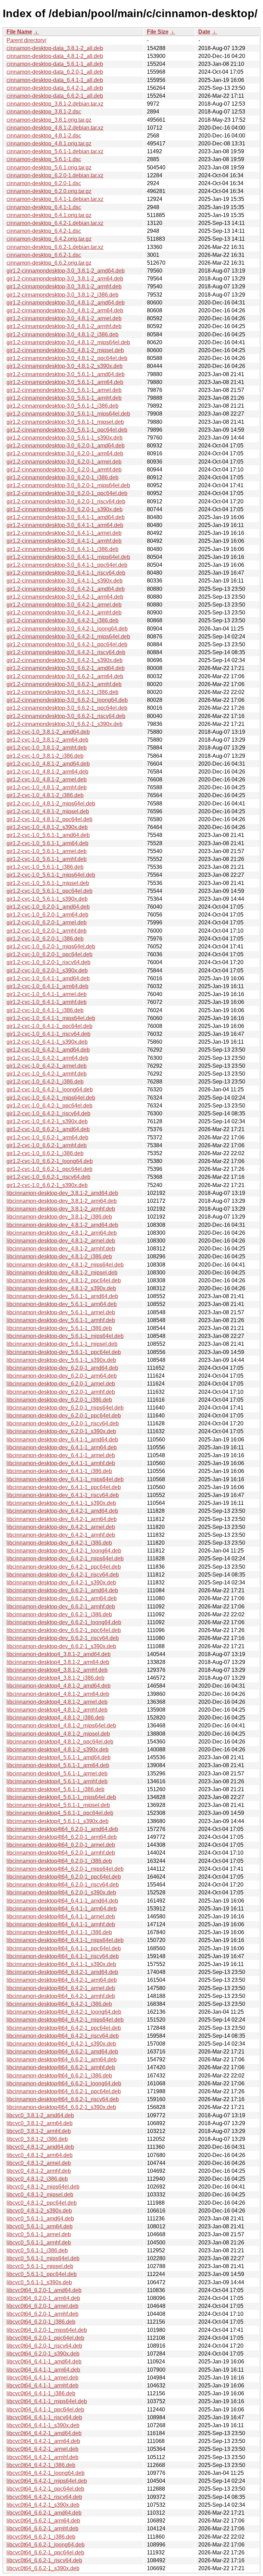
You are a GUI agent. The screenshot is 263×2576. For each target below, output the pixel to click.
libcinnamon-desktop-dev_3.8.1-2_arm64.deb (62, 1201)
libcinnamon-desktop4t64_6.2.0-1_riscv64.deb (63, 1885)
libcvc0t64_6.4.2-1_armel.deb (42, 2449)
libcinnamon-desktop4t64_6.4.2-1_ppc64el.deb (64, 2028)
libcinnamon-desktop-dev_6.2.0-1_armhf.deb (61, 1392)
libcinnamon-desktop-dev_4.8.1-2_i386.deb (59, 1256)
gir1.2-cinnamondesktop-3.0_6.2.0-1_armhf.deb (64, 470)
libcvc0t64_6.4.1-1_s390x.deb (43, 2425)
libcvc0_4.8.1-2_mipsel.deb (40, 2195)
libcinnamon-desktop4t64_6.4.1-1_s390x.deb (61, 1964)
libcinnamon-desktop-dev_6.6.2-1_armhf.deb (61, 1607)
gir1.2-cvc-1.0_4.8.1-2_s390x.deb (47, 827)
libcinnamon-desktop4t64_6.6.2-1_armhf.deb (61, 2067)
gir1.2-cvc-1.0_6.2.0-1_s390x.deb (47, 971)
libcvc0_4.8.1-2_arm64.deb (40, 2155)
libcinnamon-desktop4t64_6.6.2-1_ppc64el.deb (64, 2091)
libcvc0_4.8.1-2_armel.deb (39, 2163)
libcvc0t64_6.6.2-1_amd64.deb (44, 2513)
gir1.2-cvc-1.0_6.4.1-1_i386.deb (45, 1010)
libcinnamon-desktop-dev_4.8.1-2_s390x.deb (61, 1288)
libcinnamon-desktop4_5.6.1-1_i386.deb (55, 1789)
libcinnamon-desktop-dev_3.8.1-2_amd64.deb (62, 1193)
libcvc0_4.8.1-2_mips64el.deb (43, 2187)
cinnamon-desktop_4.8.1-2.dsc (44, 136)
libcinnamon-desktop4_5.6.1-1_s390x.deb (58, 1821)
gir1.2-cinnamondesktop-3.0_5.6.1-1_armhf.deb (64, 398)
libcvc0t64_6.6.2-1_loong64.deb (46, 2545)
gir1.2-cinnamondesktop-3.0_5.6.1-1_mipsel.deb (65, 422)
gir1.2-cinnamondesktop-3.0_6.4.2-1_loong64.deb (67, 629)
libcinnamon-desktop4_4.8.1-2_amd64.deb (59, 1686)
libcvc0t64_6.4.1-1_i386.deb (41, 2393)
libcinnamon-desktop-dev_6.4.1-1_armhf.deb (61, 1463)
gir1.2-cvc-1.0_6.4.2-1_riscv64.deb (48, 1113)
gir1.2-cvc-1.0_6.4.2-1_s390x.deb (47, 1121)
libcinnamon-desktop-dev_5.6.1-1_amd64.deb (62, 1296)
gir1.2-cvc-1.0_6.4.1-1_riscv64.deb (48, 1034)
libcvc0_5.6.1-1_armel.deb (39, 2234)
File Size (158, 32)
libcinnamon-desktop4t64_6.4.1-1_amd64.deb (62, 1901)
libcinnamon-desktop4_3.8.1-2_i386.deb (55, 1678)
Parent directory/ (26, 40)
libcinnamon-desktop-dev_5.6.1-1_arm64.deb (62, 1304)
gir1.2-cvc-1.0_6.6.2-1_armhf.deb (47, 1145)
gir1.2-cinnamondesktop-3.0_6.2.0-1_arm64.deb (65, 453)
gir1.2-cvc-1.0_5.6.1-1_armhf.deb (47, 859)
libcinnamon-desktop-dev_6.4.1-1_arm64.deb (62, 1447)
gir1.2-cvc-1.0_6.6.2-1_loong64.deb (50, 1161)
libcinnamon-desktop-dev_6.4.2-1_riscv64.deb (63, 1575)
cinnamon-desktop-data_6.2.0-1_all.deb (55, 72)
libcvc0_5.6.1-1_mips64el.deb (43, 2258)
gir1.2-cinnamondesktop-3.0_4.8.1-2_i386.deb (62, 334)
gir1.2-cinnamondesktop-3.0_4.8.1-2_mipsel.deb (65, 350)
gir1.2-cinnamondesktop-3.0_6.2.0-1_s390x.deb (65, 509)
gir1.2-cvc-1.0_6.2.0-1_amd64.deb (48, 907)
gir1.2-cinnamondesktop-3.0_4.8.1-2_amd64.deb (66, 303)
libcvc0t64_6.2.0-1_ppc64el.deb (45, 2338)
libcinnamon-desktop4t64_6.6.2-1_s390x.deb (61, 2107)
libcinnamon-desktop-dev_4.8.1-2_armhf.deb (61, 1249)
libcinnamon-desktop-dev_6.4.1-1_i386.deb (59, 1471)
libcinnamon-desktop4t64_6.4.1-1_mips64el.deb (65, 1940)
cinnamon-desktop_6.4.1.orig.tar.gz (49, 215)
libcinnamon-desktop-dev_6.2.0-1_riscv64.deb (63, 1423)
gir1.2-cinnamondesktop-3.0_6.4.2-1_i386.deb (62, 620)
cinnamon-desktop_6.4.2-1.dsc (44, 231)
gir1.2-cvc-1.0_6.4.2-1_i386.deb (45, 1082)
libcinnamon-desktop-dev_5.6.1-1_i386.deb (59, 1328)
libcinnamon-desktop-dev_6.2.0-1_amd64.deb (62, 1368)
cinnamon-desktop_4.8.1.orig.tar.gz (49, 143)
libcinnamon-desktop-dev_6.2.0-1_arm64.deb (62, 1376)
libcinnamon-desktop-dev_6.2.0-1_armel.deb (61, 1384)
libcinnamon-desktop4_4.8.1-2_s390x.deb (58, 1750)
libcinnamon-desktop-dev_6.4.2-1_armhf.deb (61, 1535)
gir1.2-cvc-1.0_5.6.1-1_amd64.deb (48, 835)
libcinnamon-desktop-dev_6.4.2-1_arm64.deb (62, 1519)
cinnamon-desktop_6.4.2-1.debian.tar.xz (55, 223)
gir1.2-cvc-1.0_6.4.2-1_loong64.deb (50, 1089)
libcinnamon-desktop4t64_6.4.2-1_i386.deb (59, 2004)
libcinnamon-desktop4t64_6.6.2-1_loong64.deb (64, 2083)
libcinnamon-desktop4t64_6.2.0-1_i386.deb (59, 1861)
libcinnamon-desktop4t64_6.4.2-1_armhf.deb (61, 1996)
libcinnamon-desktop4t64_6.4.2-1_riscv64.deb (63, 2036)
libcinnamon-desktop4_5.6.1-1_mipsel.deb (58, 1805)
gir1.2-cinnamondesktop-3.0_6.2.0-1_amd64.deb (66, 446)
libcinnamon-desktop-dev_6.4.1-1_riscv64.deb (63, 1495)
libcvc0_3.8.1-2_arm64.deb (40, 2123)
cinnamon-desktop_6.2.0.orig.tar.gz (49, 191)
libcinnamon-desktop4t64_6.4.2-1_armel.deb (61, 1988)
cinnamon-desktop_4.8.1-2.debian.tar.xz (55, 128)
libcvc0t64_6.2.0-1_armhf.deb (42, 2314)
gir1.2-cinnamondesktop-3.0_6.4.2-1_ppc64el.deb (67, 644)
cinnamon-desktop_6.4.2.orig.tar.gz (49, 239)
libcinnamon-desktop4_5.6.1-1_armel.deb (57, 1774)
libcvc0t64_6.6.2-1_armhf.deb (42, 2529)
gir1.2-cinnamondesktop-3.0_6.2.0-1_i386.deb (62, 477)
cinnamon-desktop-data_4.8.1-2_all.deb (55, 56)
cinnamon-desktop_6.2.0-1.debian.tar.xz (55, 175)
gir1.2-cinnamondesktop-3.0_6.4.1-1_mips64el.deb (68, 557)
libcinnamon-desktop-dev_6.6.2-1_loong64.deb (64, 1622)
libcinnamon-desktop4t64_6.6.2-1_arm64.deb (62, 2059)
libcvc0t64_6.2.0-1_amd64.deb (44, 2290)
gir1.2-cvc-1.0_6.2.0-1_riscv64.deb (48, 962)
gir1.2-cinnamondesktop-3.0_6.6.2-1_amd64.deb (66, 668)
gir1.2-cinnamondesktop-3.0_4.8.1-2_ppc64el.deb (67, 358)
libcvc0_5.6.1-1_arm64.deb (40, 2226)
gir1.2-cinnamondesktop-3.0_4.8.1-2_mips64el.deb (68, 342)
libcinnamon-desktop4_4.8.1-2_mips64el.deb (61, 1726)
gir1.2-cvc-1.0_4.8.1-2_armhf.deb (47, 787)
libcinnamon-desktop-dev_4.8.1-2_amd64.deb (62, 1225)
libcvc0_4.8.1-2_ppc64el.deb (42, 2203)
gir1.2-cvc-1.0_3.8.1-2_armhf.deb (47, 748)
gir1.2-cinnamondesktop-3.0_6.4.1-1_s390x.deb (65, 581)
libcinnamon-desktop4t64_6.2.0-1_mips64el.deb (65, 1869)
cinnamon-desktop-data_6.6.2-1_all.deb (55, 96)
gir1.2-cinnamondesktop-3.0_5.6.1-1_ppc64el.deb (67, 430)
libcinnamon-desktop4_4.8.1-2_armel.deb (57, 1702)
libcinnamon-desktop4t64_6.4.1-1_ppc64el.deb (64, 1948)
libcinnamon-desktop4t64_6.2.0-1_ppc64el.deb (64, 1877)
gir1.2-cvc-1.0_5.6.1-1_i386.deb (45, 867)
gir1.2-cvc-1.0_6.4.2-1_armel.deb (47, 1066)
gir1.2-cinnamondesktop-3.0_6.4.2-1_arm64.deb (65, 597)
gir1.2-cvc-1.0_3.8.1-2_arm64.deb (47, 740)
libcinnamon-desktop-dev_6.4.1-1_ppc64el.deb (64, 1487)
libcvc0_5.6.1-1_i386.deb (37, 2250)
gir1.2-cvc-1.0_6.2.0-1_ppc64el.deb (49, 954)
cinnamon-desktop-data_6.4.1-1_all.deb (55, 80)
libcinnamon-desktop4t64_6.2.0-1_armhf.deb (61, 1853)
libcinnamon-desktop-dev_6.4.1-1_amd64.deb (62, 1440)
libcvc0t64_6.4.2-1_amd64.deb (44, 2433)
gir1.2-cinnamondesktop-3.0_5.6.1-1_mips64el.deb (68, 414)
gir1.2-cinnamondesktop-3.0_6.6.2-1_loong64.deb (67, 700)
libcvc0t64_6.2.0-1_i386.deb (41, 2322)
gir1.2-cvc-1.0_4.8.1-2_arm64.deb (47, 772)
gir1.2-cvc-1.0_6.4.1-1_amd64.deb (48, 978)
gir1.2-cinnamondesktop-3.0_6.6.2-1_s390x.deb (65, 724)
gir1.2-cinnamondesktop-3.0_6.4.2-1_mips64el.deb (68, 637)
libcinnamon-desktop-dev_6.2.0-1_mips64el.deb (65, 1408)
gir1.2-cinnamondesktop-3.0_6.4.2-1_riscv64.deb (66, 652)
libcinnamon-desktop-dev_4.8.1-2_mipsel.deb (62, 1273)
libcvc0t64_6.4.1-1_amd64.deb (44, 2362)
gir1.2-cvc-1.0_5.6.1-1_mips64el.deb (51, 875)
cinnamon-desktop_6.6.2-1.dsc (44, 255)
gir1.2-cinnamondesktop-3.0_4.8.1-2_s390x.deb (65, 366)
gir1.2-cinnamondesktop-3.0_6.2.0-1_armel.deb (64, 462)
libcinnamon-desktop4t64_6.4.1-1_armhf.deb (61, 1924)
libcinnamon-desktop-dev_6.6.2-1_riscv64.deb (63, 1638)
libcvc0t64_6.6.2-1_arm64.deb (43, 2521)
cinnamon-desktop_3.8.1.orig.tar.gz (49, 120)
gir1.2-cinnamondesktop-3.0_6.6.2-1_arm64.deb (65, 676)
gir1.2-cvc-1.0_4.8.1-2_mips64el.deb (51, 804)
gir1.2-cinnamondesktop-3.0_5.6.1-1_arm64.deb (65, 382)
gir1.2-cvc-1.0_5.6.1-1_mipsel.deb (48, 883)
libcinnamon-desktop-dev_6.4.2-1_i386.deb (59, 1543)
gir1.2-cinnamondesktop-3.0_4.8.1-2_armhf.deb (64, 326)
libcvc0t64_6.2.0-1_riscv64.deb (44, 2346)
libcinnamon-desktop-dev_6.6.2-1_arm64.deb (62, 1598)
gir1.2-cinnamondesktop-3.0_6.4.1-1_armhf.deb (64, 541)
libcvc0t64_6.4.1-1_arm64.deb (43, 2370)
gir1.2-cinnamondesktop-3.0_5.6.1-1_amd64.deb (66, 374)
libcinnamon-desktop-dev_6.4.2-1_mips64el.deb (65, 1559)
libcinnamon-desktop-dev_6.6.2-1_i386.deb (59, 1614)
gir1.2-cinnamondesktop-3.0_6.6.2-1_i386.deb (62, 692)
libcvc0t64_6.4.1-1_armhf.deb (42, 2386)
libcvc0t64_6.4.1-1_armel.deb (42, 2378)
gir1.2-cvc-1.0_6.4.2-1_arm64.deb (47, 1058)
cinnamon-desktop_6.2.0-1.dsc (44, 183)
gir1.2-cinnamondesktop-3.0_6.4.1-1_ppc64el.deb (67, 565)
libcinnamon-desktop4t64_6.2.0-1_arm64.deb (62, 1837)
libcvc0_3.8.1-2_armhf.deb (39, 2131)
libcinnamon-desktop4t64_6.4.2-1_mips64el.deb (65, 2020)
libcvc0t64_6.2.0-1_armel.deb (42, 2306)
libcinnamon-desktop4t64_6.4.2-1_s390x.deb (61, 2044)
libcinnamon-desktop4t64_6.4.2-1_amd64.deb (62, 1972)
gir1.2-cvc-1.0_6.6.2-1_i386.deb (45, 1153)
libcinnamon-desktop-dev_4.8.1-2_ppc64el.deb (64, 1280)
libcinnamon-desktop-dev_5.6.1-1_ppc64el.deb (64, 1352)
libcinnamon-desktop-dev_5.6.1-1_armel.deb (61, 1312)
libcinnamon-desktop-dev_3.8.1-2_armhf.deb (61, 1209)
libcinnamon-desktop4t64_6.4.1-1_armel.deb (61, 1916)
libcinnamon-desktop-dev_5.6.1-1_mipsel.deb (62, 1344)
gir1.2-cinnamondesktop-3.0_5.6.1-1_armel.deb (64, 390)
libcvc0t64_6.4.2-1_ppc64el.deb (45, 2489)
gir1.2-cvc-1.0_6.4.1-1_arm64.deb (47, 986)
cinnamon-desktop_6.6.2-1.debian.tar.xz (55, 247)
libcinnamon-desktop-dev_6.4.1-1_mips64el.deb (65, 1479)
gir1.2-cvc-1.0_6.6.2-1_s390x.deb (47, 1185)
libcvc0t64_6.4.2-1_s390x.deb (43, 2505)
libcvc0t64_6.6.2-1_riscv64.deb (44, 2560)
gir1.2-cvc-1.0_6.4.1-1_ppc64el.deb (49, 1026)
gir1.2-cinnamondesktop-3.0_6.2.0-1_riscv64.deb (66, 501)
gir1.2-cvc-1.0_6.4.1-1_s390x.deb (47, 1042)
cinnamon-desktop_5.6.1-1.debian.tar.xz (55, 151)
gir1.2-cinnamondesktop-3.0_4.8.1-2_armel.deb (64, 318)
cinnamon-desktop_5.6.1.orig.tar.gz (49, 167)
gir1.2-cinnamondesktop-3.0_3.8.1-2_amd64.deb (66, 271)
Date (204, 32)
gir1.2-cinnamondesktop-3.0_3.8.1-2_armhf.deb (64, 286)
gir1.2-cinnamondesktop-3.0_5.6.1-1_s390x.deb (65, 438)
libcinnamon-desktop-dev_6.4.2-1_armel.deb (61, 1527)
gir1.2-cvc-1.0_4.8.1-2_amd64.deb (48, 764)
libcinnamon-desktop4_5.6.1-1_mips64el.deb (61, 1797)
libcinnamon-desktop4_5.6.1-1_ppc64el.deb (60, 1813)
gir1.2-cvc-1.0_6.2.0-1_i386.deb (45, 939)
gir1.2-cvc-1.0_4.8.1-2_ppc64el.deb (49, 819)
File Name (19, 32)
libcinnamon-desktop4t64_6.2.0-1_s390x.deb (61, 1892)
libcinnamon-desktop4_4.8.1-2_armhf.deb (57, 1710)
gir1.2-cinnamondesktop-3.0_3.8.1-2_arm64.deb (65, 279)
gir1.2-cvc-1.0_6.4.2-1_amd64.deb (48, 1050)
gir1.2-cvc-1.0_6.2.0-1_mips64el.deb (51, 946)
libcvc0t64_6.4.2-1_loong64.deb (46, 2473)
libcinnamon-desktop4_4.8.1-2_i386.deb (55, 1718)
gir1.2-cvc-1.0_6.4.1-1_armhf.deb (47, 1002)
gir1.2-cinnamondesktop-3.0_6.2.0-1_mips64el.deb (68, 485)
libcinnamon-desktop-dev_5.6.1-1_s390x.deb (61, 1360)
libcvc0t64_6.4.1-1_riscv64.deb (44, 2417)
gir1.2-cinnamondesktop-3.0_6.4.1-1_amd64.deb (66, 517)
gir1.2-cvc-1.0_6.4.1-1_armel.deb (47, 994)
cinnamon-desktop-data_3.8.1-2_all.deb (55, 48)
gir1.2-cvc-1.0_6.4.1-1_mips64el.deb (51, 1018)
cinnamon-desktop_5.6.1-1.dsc (44, 159)
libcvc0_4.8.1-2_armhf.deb (39, 2171)
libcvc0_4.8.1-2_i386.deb (37, 2179)
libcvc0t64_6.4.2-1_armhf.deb (42, 2457)
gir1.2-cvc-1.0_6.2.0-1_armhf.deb (47, 931)
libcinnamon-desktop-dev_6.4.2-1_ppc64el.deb (64, 1567)
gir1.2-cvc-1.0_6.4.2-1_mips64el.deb (51, 1098)
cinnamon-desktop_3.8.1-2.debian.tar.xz (55, 104)
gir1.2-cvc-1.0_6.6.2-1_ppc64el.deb (49, 1169)
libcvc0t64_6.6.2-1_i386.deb (41, 2537)
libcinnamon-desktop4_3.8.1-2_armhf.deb (57, 1670)
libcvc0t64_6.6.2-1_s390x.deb (43, 2568)
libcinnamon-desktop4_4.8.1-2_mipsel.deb (58, 1734)
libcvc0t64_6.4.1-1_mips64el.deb (47, 2401)
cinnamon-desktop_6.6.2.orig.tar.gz (49, 263)
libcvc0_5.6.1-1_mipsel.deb (40, 2266)
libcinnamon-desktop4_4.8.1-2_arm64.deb (58, 1694)
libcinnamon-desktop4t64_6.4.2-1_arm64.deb (62, 1980)
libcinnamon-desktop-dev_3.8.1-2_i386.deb (59, 1217)
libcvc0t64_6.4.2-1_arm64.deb (43, 2441)
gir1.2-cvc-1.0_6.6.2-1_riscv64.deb (48, 1177)
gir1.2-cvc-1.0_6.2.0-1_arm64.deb (47, 915)
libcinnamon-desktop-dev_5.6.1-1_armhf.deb (61, 1320)
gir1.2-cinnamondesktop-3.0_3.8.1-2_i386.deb (62, 295)
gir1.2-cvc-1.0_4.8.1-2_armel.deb (47, 780)
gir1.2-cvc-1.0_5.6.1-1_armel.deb (47, 851)
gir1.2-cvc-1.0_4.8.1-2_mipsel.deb (48, 811)
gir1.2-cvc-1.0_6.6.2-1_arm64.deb (47, 1137)
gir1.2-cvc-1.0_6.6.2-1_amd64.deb (48, 1129)
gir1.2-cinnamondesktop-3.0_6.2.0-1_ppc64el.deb (67, 493)
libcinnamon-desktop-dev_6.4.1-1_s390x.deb (61, 1503)
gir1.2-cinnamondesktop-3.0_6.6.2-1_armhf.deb (64, 684)
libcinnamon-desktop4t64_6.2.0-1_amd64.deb (62, 1829)
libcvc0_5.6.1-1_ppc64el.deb (42, 2274)
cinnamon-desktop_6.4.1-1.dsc (44, 207)
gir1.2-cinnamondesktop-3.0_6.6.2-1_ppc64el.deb (67, 708)
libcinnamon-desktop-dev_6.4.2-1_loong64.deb (64, 1551)
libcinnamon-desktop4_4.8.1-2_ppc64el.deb (60, 1742)
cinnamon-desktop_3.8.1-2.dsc (44, 112)
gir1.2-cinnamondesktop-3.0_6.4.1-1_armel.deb (64, 533)
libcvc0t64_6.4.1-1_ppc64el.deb (45, 2410)
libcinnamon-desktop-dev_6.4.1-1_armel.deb (61, 1455)
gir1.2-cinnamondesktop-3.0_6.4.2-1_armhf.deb (64, 613)
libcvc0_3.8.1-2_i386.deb (37, 2139)
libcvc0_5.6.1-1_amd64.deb (40, 2219)
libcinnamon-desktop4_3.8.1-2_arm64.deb (58, 1662)
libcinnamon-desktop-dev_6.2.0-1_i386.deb (59, 1400)
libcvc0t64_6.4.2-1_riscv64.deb (44, 2497)
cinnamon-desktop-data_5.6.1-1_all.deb (55, 64)
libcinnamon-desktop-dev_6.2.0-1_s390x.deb (61, 1431)
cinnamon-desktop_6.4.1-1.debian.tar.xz (55, 199)
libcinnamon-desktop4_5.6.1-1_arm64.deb (58, 1765)
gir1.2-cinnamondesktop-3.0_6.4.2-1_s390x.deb (65, 660)
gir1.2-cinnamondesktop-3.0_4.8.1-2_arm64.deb (65, 310)
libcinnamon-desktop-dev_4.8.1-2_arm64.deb (62, 1233)
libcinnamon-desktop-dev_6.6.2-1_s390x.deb (61, 1646)
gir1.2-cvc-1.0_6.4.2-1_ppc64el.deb (49, 1106)
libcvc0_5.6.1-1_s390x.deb (39, 2282)
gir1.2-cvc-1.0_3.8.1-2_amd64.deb (48, 732)
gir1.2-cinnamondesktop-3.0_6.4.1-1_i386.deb (62, 549)
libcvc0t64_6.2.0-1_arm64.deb (43, 2298)
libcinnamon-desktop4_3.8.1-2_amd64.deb (59, 1654)
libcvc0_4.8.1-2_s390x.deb (39, 2211)
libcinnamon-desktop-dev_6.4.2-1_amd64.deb (62, 1511)
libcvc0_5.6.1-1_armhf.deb (39, 2243)
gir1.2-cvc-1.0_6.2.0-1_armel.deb (47, 922)
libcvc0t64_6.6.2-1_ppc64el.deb (45, 2553)
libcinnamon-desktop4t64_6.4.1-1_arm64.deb (62, 1909)
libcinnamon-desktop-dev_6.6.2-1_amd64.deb (62, 1590)
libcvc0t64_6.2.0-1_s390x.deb (43, 2354)
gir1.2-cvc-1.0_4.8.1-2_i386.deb (45, 795)
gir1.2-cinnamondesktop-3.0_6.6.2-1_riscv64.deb (66, 716)
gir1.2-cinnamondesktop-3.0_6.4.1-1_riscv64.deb (66, 573)
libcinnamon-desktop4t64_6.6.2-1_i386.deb (59, 2076)
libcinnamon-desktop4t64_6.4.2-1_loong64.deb (64, 2012)
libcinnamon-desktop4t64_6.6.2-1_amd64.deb (62, 2052)
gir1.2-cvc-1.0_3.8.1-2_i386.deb (45, 756)
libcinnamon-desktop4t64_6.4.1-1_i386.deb (59, 1932)
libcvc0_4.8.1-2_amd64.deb (40, 2147)
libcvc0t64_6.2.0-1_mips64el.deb (47, 2330)
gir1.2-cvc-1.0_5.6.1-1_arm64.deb (47, 843)
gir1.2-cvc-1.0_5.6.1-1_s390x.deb (47, 899)
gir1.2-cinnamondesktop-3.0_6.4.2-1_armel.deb (64, 605)
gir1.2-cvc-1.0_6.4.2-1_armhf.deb (47, 1074)
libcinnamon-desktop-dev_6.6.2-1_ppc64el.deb (64, 1630)
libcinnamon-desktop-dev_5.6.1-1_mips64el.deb (65, 1336)
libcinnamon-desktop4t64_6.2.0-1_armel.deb (61, 1845)
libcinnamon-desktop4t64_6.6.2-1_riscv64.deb (63, 2099)
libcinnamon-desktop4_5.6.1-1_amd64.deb (59, 1757)
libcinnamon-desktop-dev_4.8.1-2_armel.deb (61, 1241)
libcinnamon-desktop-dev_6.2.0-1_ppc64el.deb (64, 1416)
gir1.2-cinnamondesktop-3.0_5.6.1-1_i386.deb (62, 406)
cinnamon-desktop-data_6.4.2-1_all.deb (55, 88)
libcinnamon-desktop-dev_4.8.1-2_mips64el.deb (65, 1265)
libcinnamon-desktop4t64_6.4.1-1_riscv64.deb (63, 1956)
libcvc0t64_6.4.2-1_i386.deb (41, 2465)
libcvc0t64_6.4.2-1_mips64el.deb (47, 2481)
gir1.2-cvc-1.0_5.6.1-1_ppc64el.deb (49, 891)
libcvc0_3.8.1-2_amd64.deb (40, 2115)
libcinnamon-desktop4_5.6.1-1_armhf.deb (57, 1781)
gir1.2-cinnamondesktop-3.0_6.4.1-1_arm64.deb (65, 525)
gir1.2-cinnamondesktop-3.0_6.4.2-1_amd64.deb (66, 589)
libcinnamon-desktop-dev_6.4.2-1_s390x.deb (61, 1583)
